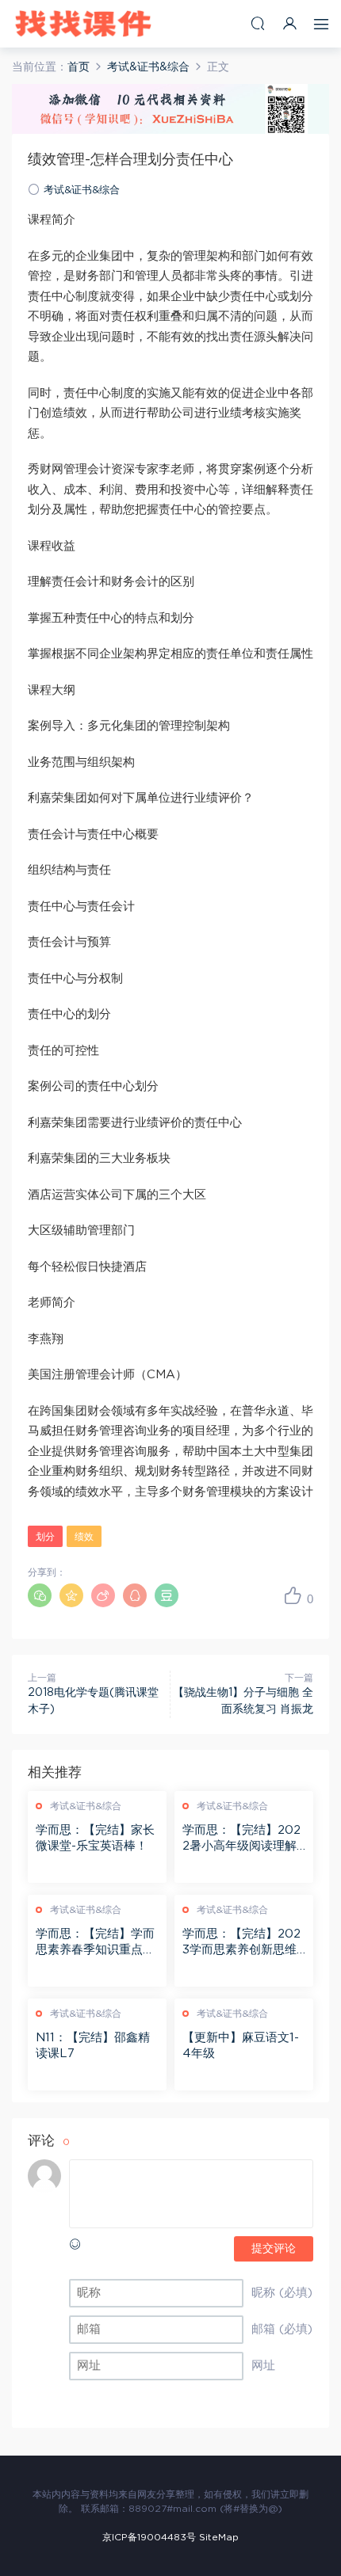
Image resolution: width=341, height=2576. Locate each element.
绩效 (84, 1537)
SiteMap (219, 2537)
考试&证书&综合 (82, 191)
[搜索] (258, 23)
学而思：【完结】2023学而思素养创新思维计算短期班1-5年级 (241, 1943)
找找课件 (83, 24)
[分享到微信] (40, 1595)
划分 (45, 1537)
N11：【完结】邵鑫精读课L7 (93, 2046)
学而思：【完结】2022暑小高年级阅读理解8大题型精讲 (243, 1839)
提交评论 (274, 2249)
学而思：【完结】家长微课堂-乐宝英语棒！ (95, 1838)
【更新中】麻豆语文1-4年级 (241, 2046)
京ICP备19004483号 (149, 2537)
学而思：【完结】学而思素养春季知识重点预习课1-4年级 (95, 1943)
